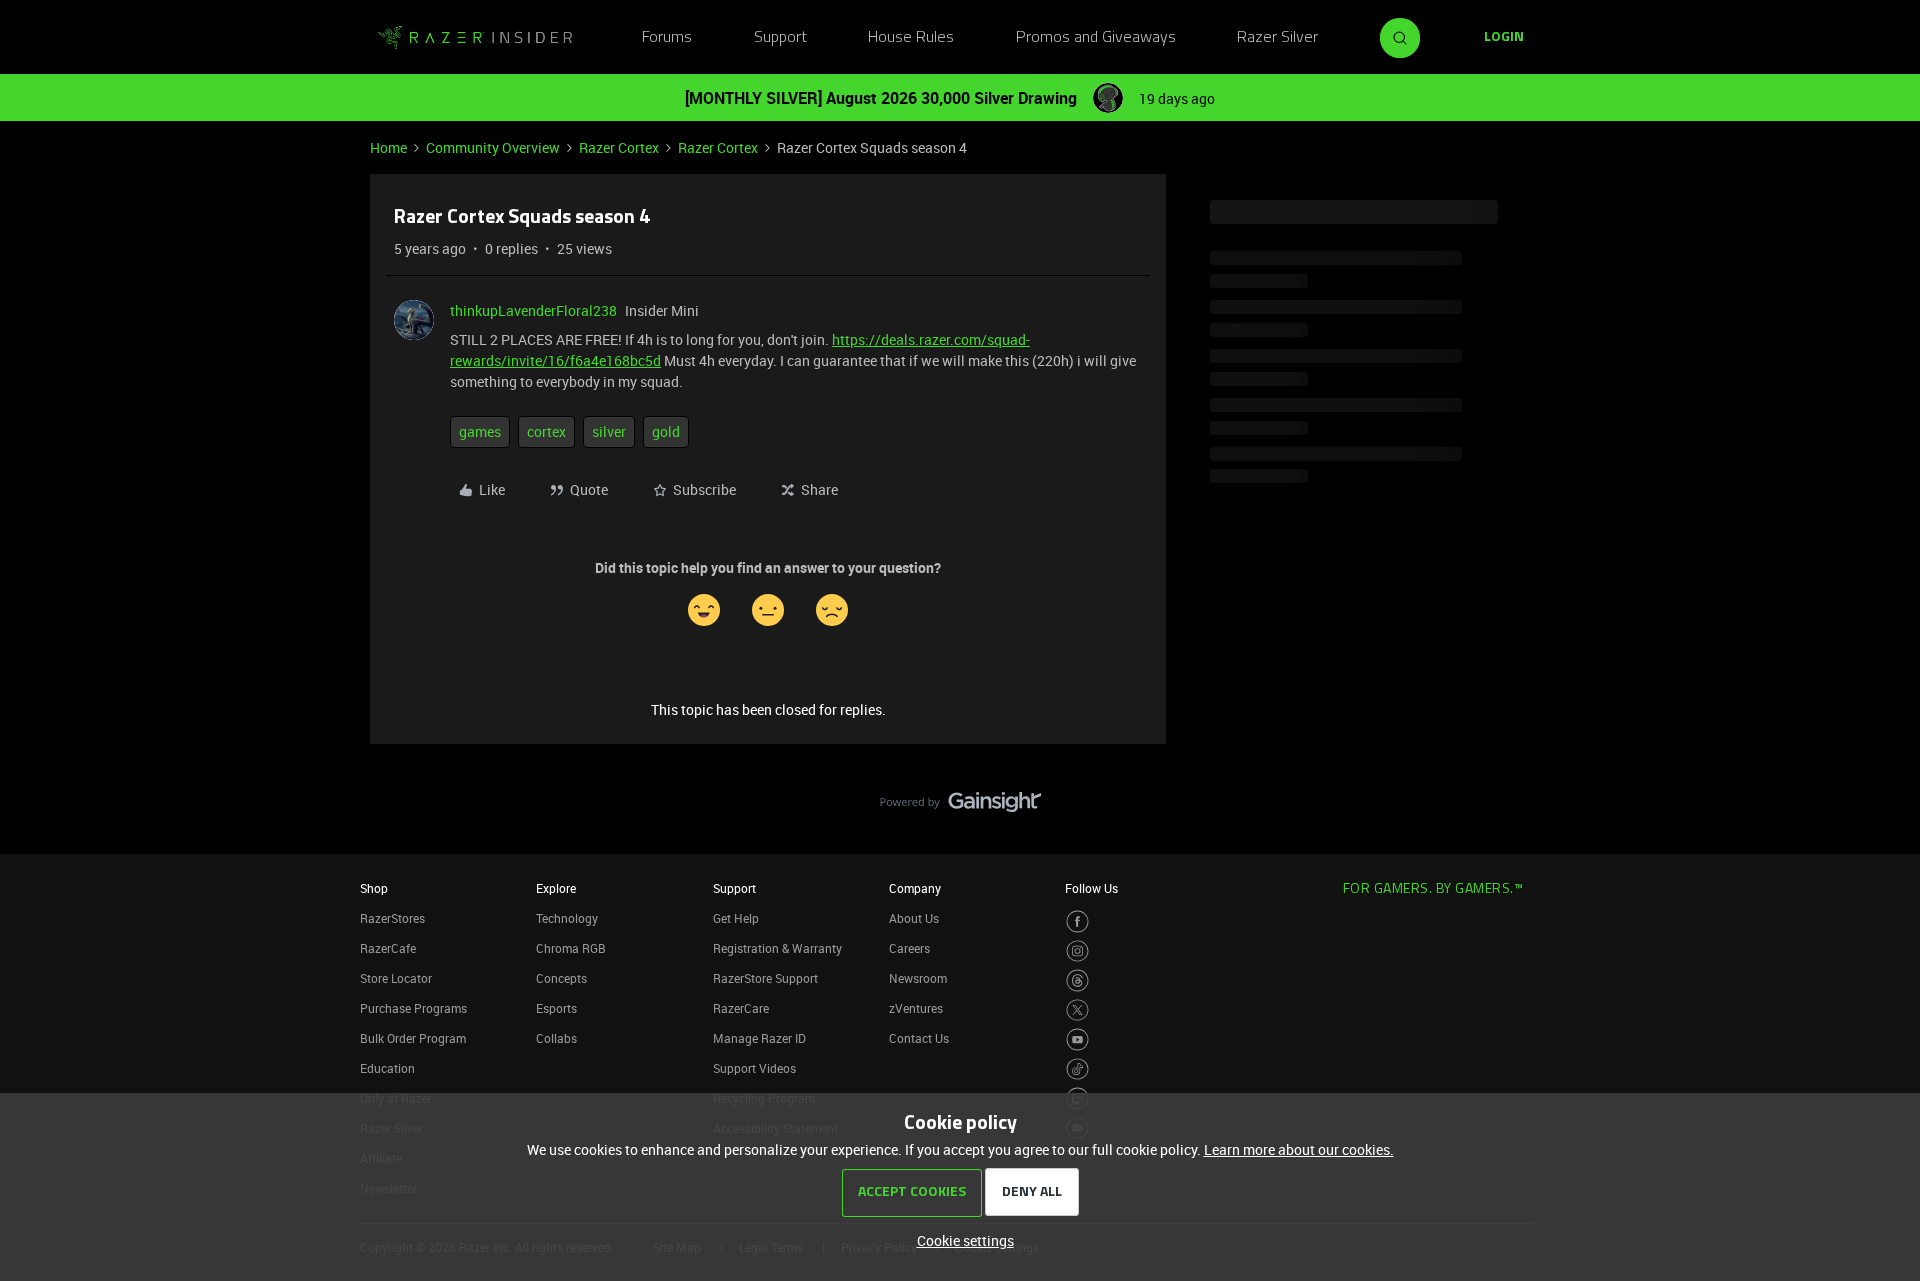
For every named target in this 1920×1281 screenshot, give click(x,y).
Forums (667, 38)
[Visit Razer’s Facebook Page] (1077, 921)
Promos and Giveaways (1096, 38)
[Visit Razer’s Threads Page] (1077, 980)
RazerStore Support (765, 978)
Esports (556, 1008)
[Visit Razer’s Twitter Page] (1077, 1010)
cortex (546, 431)
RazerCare (741, 1008)
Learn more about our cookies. (1299, 1149)
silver (609, 431)
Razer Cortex (619, 147)
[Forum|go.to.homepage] (475, 38)
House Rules (911, 38)
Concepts (561, 978)
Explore (556, 888)
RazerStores (392, 918)
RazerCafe (388, 948)
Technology (567, 918)
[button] (1504, 38)
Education (387, 1068)
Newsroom (918, 978)
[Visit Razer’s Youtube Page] (1077, 1039)
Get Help (736, 918)
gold (666, 431)
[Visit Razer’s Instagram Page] (1077, 951)
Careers (909, 948)
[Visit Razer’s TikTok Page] (1077, 1069)
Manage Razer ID (759, 1038)
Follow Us (1091, 888)
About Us (914, 918)
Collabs (556, 1038)
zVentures (916, 1008)
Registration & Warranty (777, 948)
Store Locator (396, 978)
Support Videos (754, 1068)
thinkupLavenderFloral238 (533, 310)
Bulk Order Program (413, 1038)
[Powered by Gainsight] (960, 807)
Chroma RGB (571, 948)
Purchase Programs (413, 1008)
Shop (374, 888)
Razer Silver (1277, 38)
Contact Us (919, 1038)
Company (915, 888)
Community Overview (493, 147)
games (480, 431)
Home (388, 147)
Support (780, 38)
